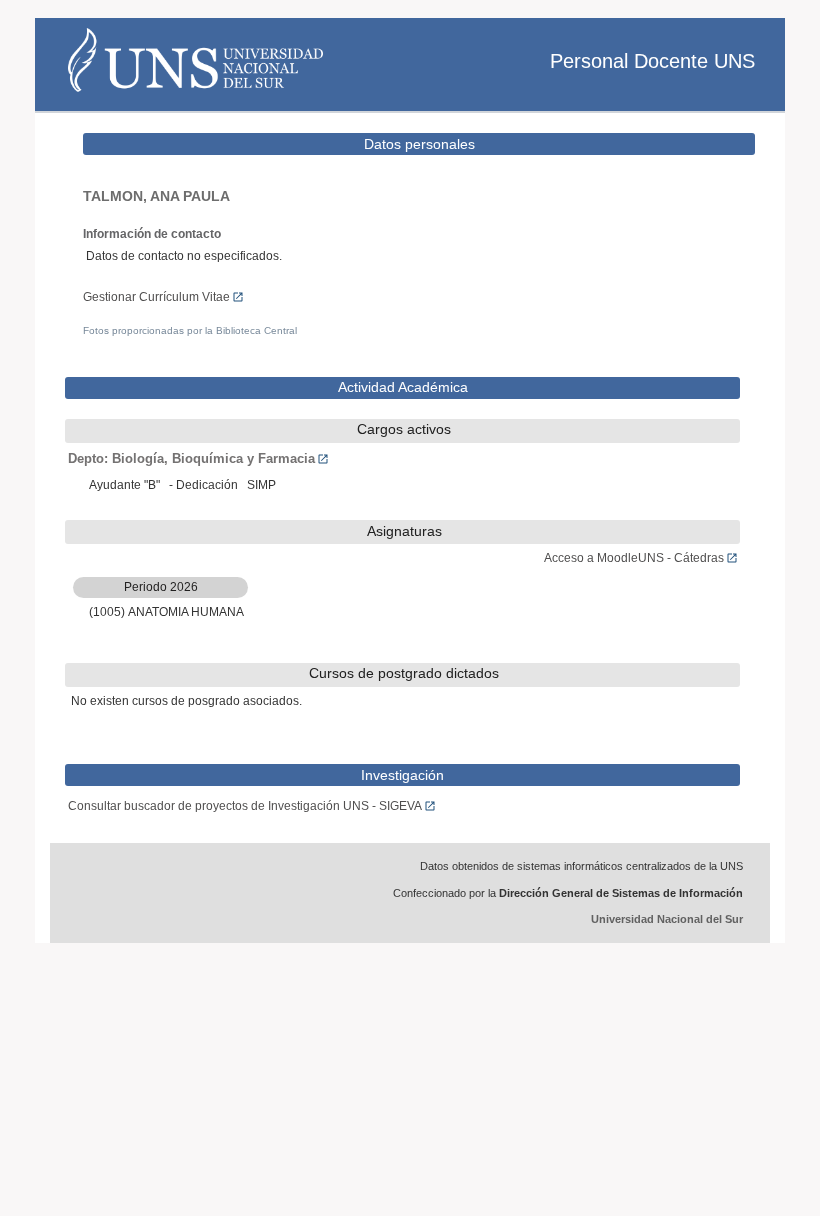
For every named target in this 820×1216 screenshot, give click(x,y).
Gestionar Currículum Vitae (156, 297)
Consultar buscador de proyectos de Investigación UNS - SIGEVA (245, 806)
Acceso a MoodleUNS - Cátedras (634, 558)
